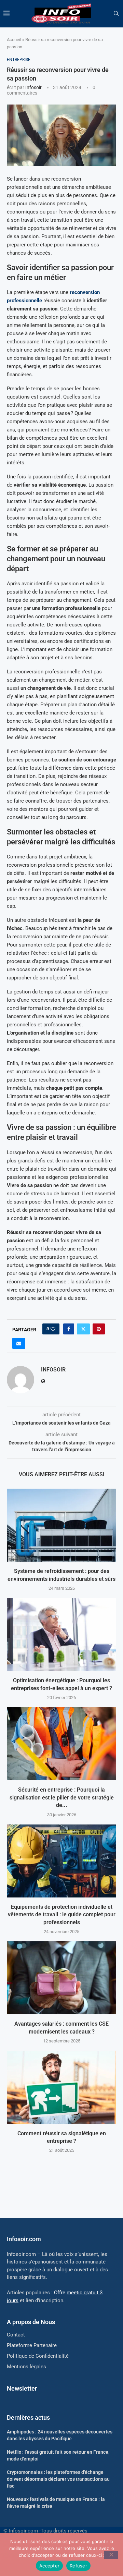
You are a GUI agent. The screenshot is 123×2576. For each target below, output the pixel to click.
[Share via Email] (19, 1343)
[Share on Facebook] (69, 1329)
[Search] (116, 14)
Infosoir (33, 87)
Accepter (49, 2566)
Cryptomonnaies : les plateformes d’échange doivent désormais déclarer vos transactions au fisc (58, 2479)
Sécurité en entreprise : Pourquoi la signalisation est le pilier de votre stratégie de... (62, 1797)
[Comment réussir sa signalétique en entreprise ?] (61, 2087)
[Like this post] (53, 1329)
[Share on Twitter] (83, 1329)
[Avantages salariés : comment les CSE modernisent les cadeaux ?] (61, 1978)
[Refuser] (111, 2555)
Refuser (78, 2566)
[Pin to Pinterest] (99, 1329)
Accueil (14, 40)
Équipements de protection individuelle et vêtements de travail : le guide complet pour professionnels (62, 1915)
